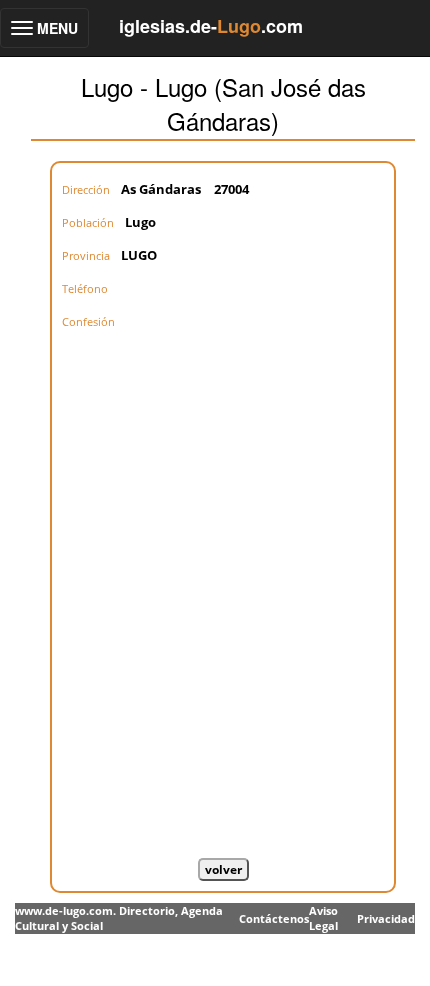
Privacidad (386, 918)
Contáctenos (274, 918)
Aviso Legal (323, 918)
